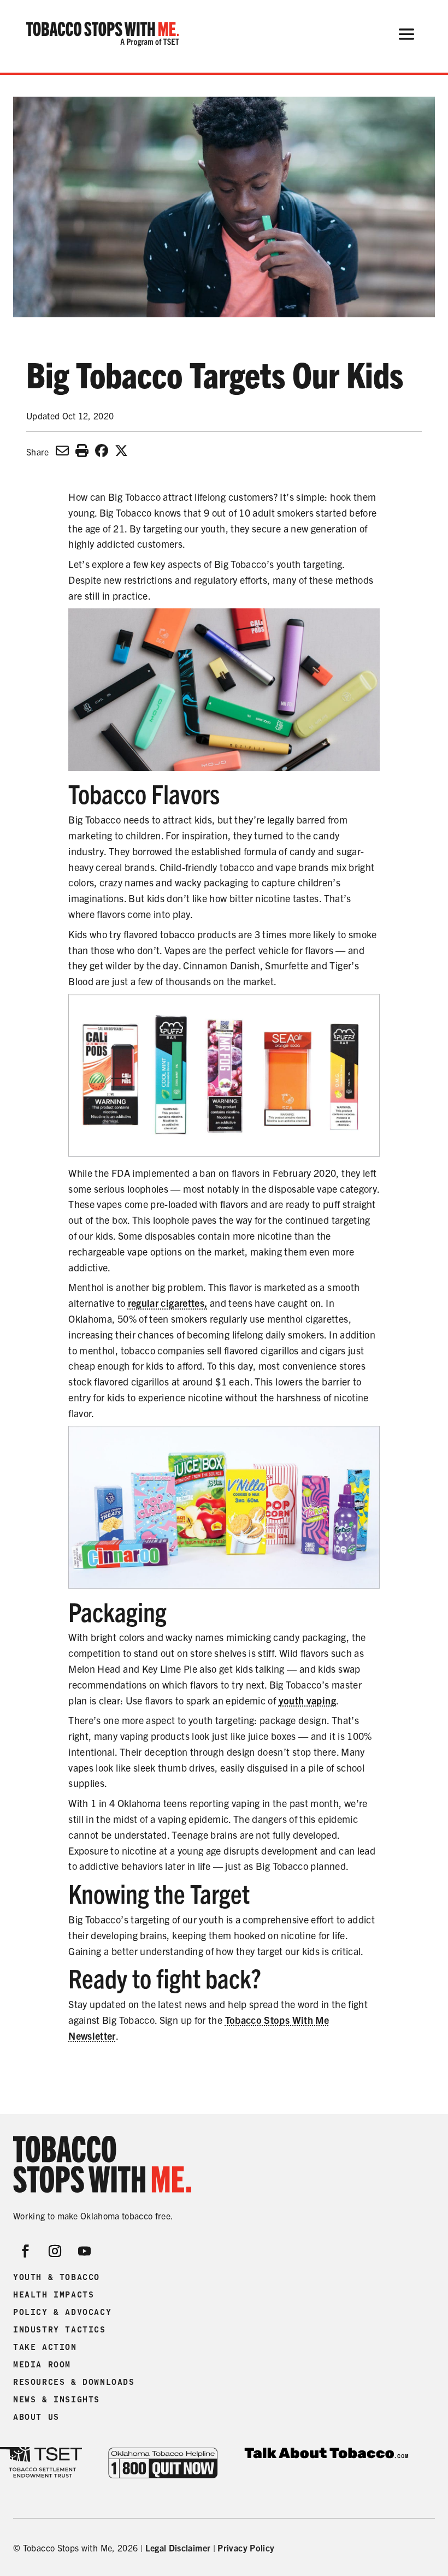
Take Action (45, 2347)
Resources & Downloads (74, 2382)
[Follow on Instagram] (55, 2251)
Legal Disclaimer (178, 2548)
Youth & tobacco (57, 2277)
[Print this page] (82, 450)
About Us (36, 2417)
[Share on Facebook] (102, 450)
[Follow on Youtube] (85, 2251)
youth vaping (307, 1700)
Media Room (42, 2365)
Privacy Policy (246, 2548)
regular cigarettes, (168, 1303)
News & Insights (57, 2400)
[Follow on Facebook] (26, 2251)
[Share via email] (62, 450)
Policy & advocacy (62, 2312)
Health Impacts (54, 2295)
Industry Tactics (60, 2330)
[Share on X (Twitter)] (121, 450)
